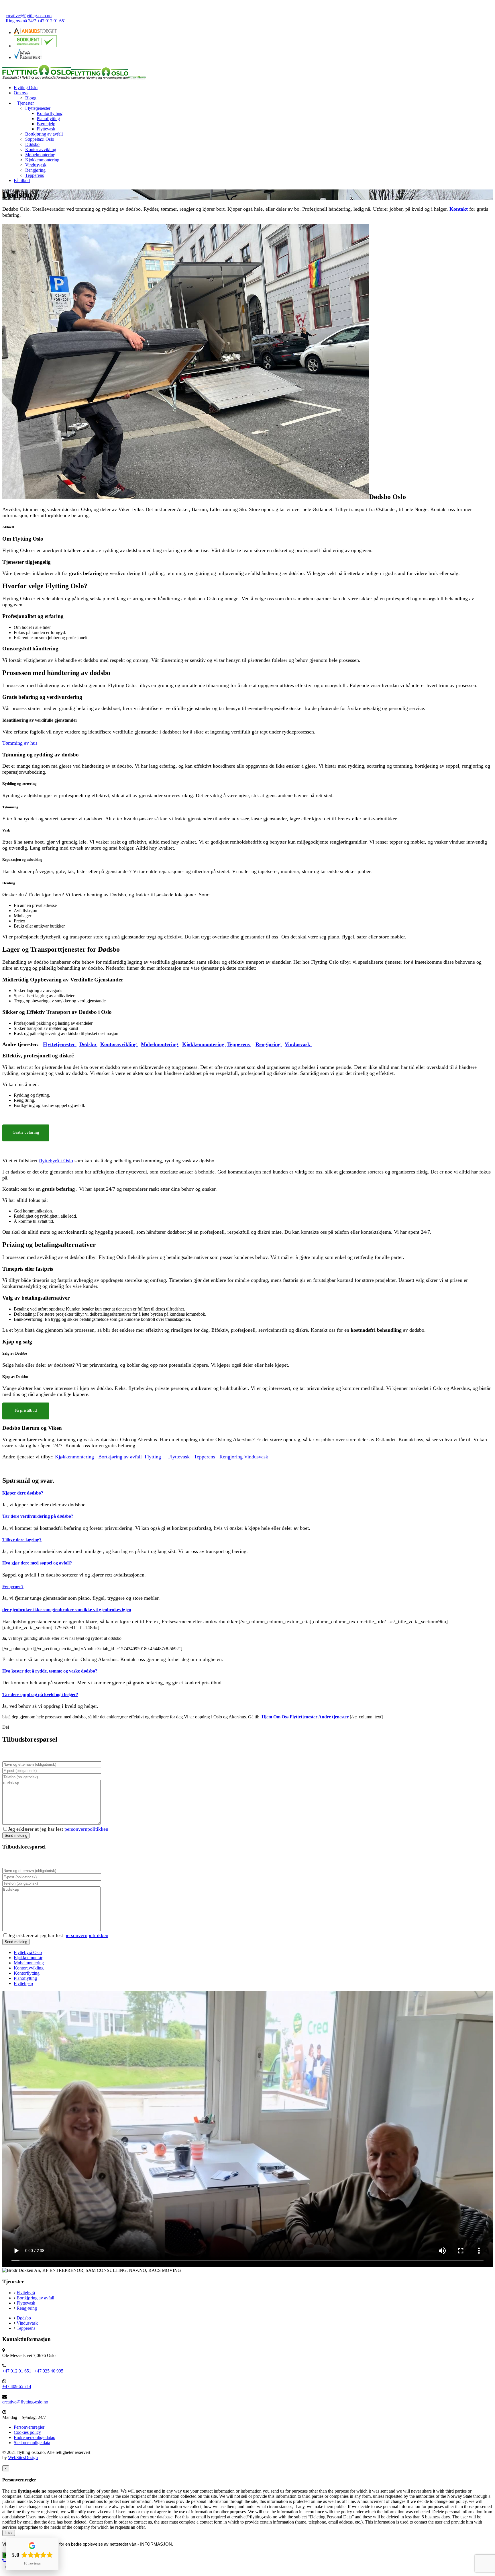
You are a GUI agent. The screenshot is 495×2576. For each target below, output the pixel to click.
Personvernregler (29, 2427)
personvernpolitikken (86, 1829)
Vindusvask (36, 165)
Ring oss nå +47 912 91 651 (36, 21)
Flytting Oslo (26, 88)
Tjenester (25, 103)
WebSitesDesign (23, 2457)
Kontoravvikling (29, 1968)
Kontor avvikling (41, 149)
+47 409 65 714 (17, 2386)
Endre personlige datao (35, 2437)
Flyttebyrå (26, 2293)
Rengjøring (35, 170)
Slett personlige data (32, 2443)
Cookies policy (27, 2432)
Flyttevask (46, 129)
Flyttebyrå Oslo (28, 1952)
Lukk (9, 2533)
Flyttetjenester (38, 108)
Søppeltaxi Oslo (40, 139)
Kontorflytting (50, 113)
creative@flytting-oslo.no (29, 16)
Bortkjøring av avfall (44, 134)
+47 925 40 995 (49, 2371)
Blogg (31, 98)
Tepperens (35, 175)
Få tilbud (22, 180)
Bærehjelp (46, 124)
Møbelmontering (40, 155)
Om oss (21, 93)
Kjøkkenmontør (28, 1958)
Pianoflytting (48, 119)
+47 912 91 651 (17, 2371)
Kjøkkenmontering (42, 160)
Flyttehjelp (23, 1983)
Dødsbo (32, 144)
